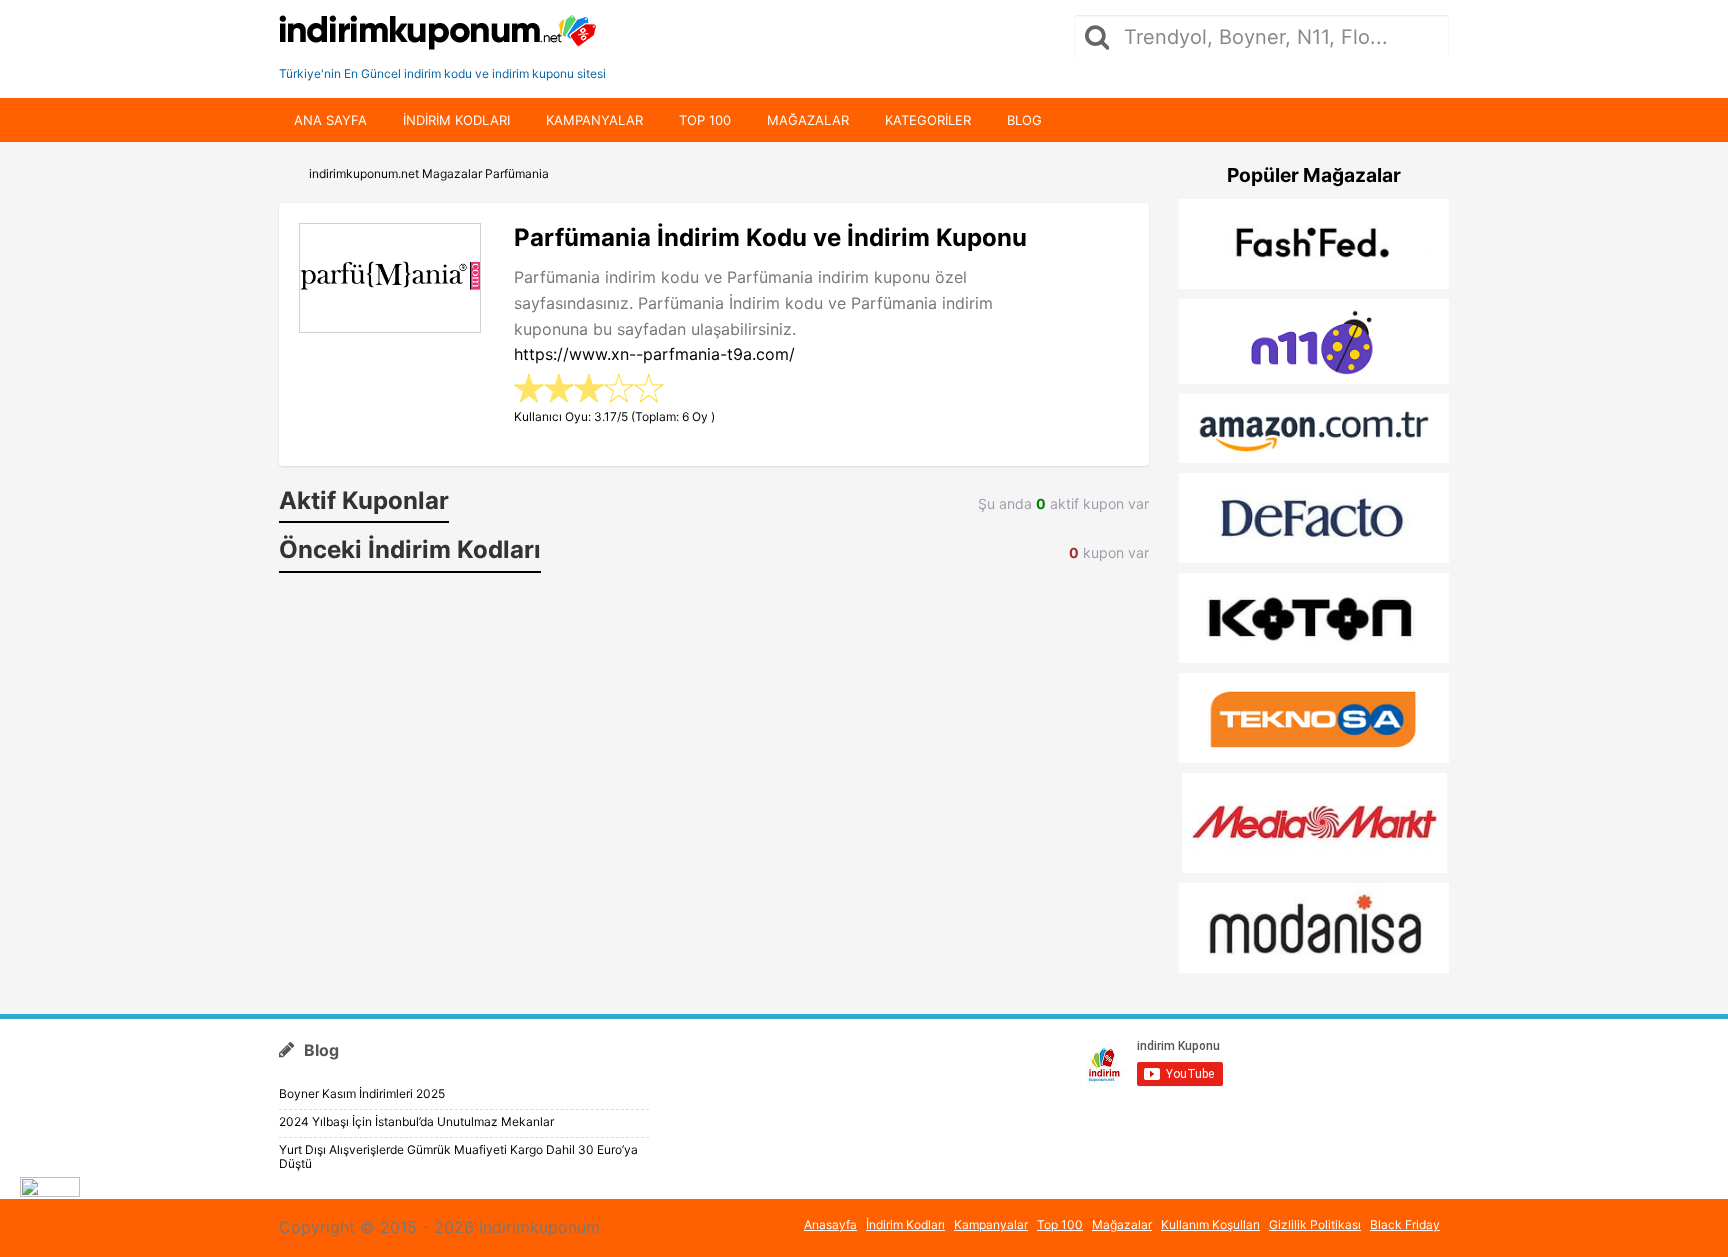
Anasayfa (830, 1224)
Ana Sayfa (330, 120)
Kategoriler (928, 120)
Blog (1024, 120)
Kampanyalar (594, 120)
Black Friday (1405, 1224)
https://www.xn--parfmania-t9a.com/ (654, 354)
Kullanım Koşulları (1210, 1224)
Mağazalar (808, 120)
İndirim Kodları (905, 1224)
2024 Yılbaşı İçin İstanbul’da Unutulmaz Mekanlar (416, 1121)
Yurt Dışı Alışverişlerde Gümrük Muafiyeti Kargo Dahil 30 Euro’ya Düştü (458, 1156)
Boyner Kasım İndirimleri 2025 (362, 1093)
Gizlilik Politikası (1315, 1224)
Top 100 (705, 120)
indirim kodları (456, 120)
